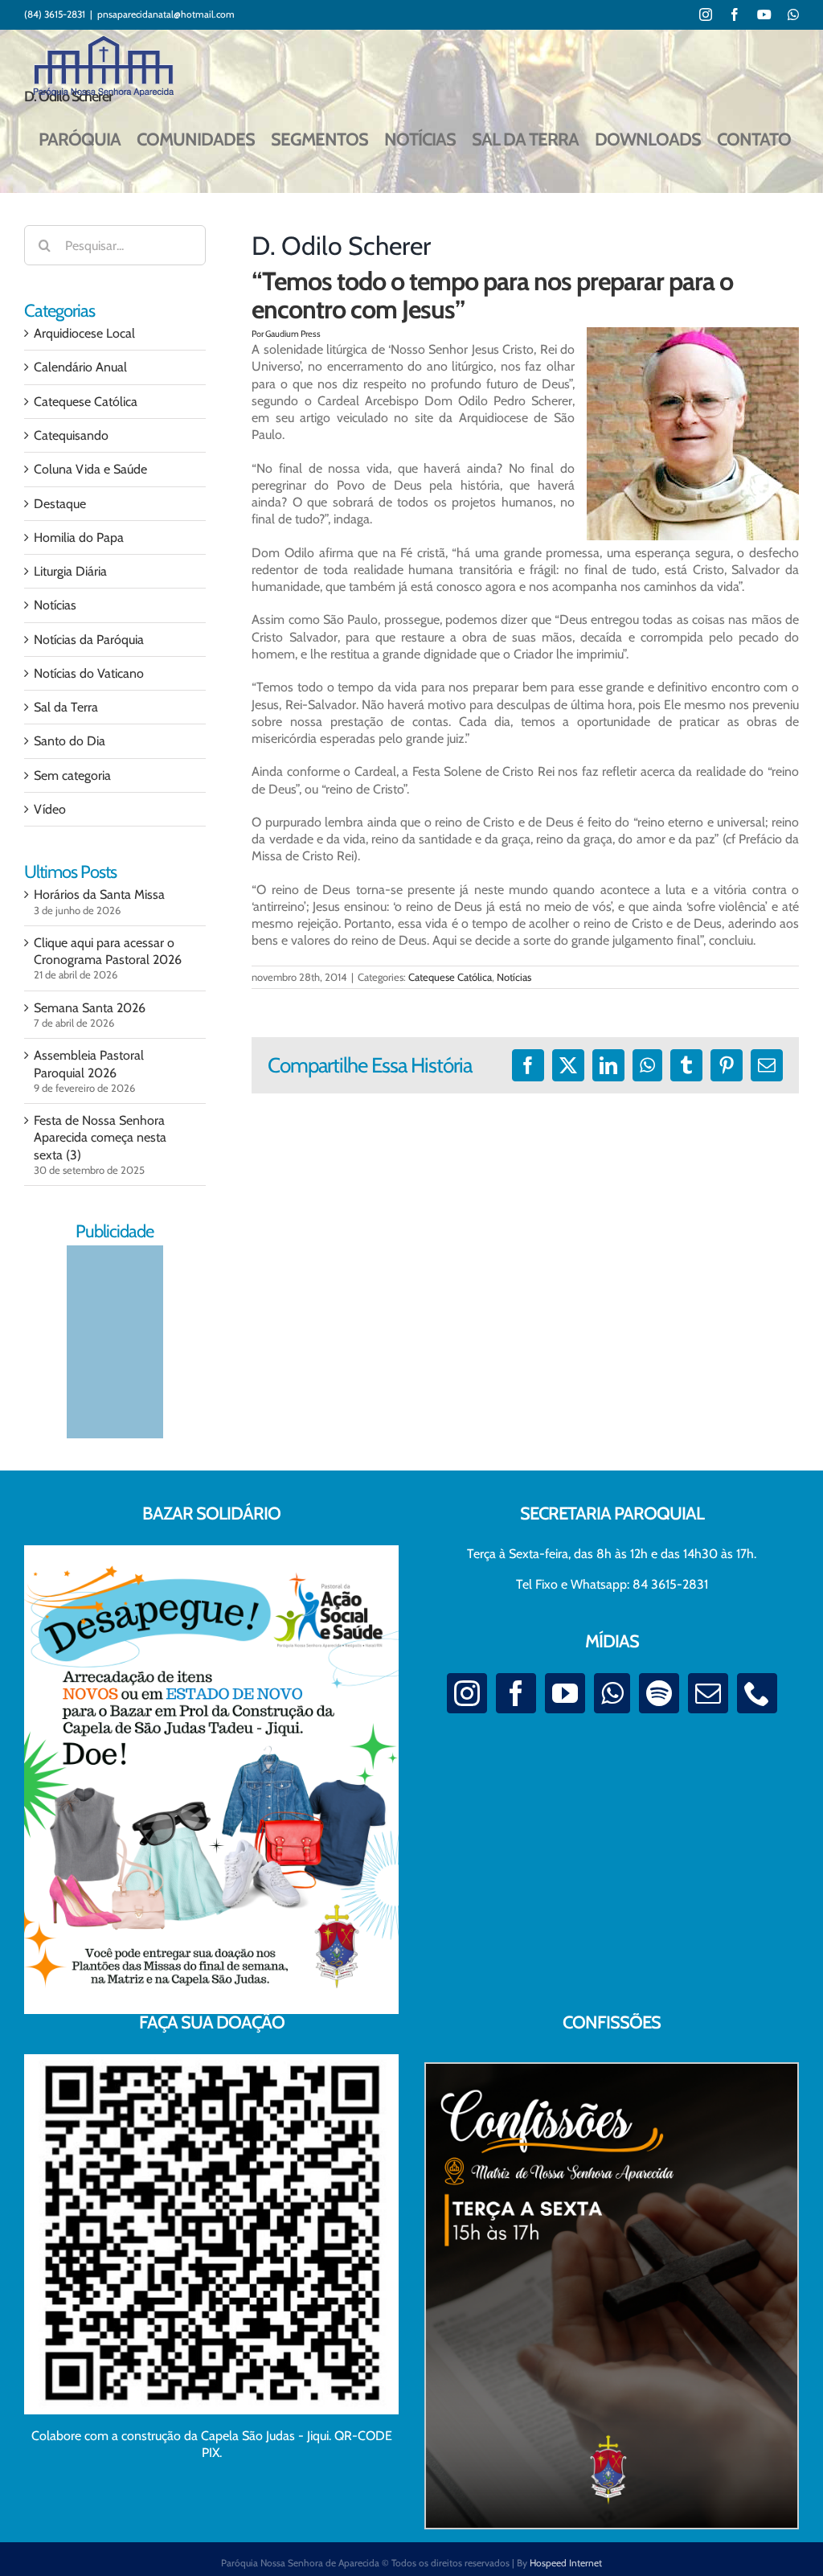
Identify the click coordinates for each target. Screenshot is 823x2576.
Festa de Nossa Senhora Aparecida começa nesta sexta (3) (100, 1138)
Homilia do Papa (79, 537)
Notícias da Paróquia (89, 640)
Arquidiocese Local (84, 333)
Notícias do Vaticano (89, 673)
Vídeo (50, 809)
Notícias (514, 977)
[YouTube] (565, 1693)
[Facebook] (516, 1693)
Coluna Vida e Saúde (90, 469)
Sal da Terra (66, 707)
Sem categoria (72, 775)
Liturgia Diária (70, 571)
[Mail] (708, 1693)
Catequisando (71, 435)
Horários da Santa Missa (99, 894)
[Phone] (757, 1693)
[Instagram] (467, 1693)
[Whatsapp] (612, 1693)
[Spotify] (659, 1693)
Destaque (60, 504)
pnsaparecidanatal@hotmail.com (166, 14)
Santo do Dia (70, 741)
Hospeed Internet (566, 2563)
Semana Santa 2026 (90, 1008)
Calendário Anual (80, 367)
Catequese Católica (450, 977)
